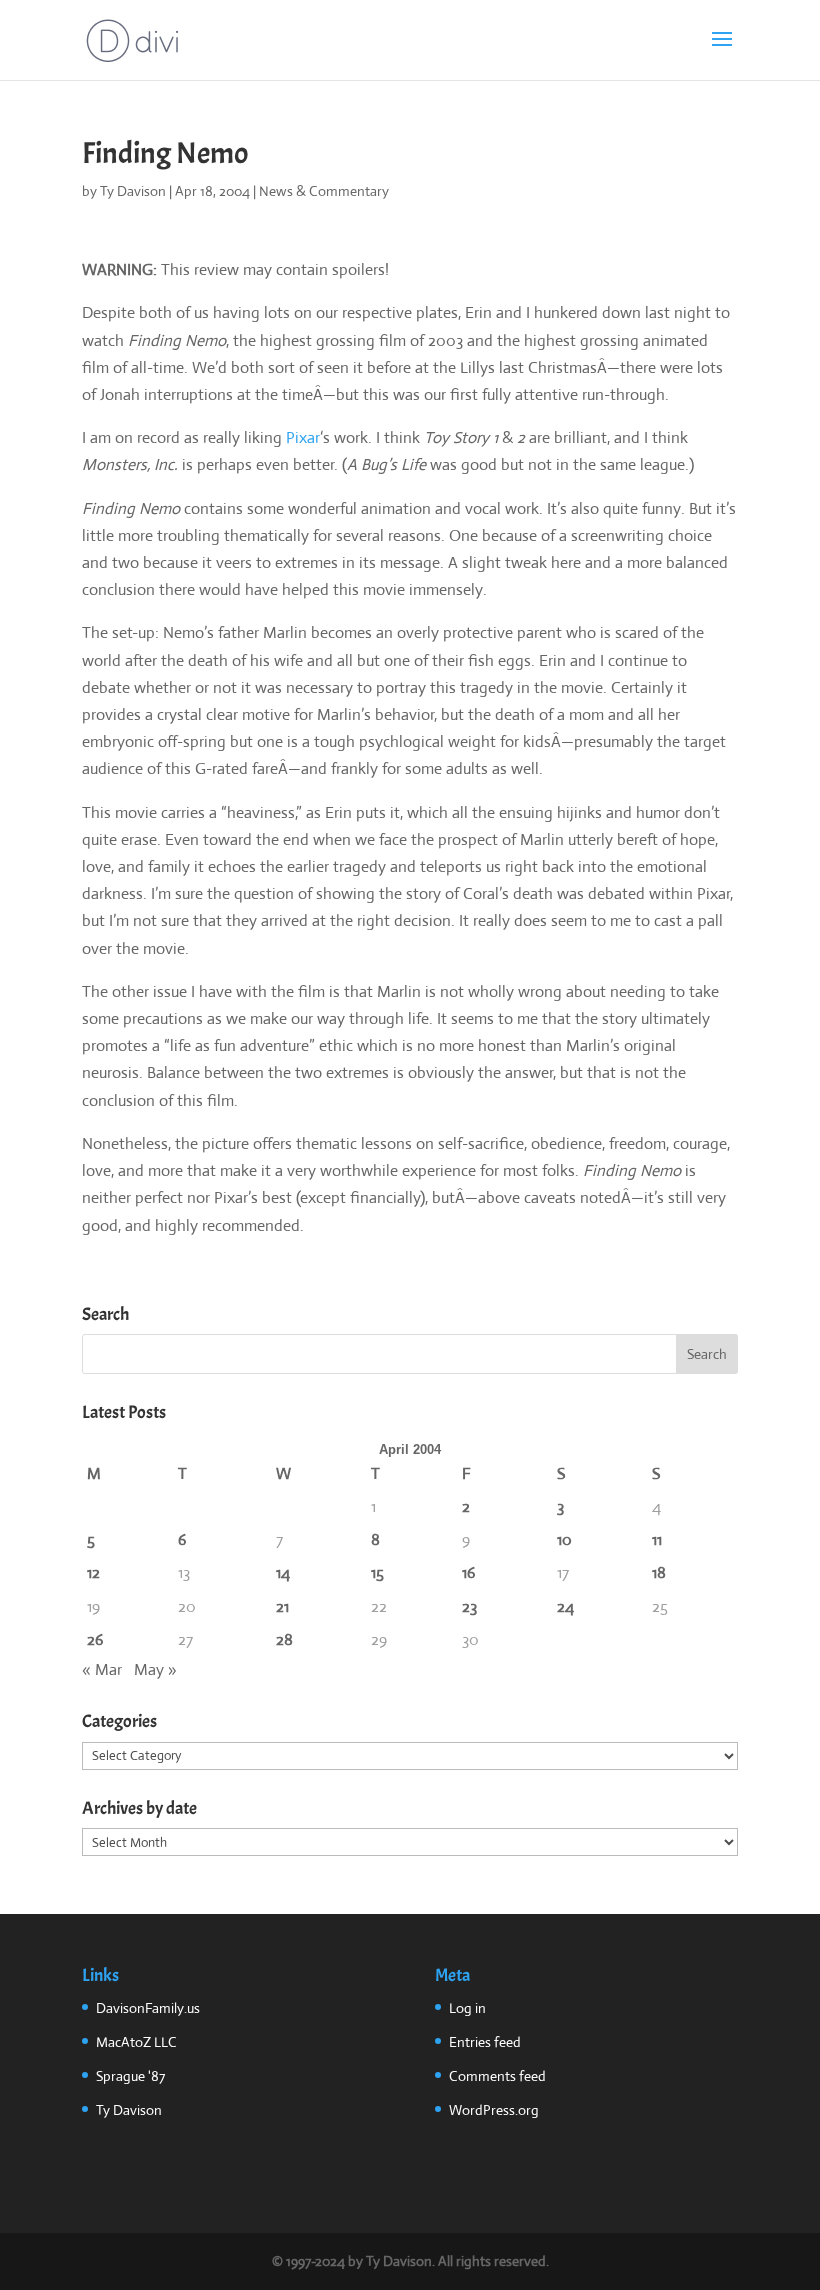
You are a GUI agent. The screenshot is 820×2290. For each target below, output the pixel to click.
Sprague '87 (130, 2076)
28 (284, 1639)
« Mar (102, 1669)
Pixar (303, 437)
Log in (467, 2008)
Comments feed (497, 2076)
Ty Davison (133, 191)
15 (377, 1572)
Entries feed (485, 2042)
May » (155, 1669)
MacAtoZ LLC (136, 2042)
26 (95, 1639)
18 (659, 1572)
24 (565, 1606)
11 (657, 1539)
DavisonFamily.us (148, 2008)
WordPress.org (494, 2110)
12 (93, 1572)
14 (283, 1572)
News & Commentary (324, 191)
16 (468, 1572)
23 (469, 1606)
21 (282, 1606)
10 (564, 1539)
